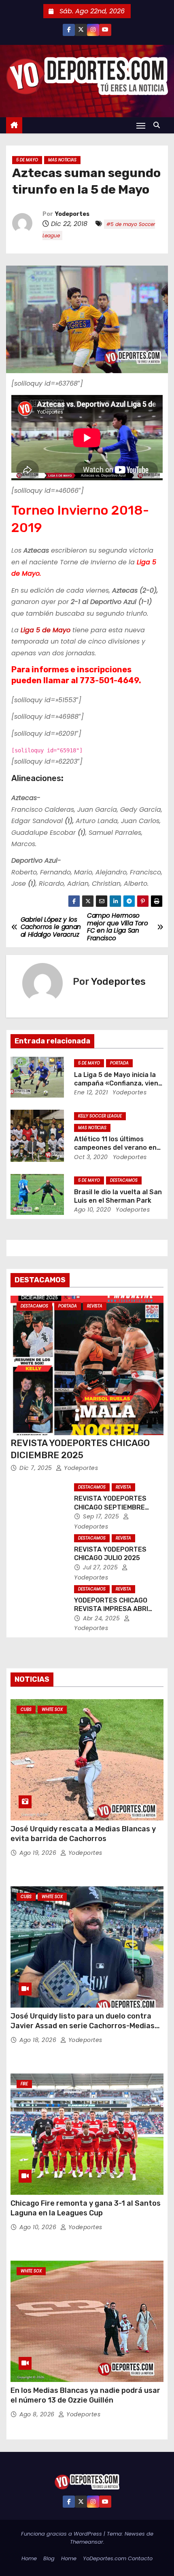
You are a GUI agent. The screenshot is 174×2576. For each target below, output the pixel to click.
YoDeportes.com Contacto (118, 2558)
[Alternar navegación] (141, 126)
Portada (119, 1063)
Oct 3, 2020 (91, 1157)
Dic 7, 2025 (37, 1468)
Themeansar (87, 2542)
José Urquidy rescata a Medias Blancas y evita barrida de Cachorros (83, 1834)
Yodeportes (72, 214)
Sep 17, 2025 (102, 1516)
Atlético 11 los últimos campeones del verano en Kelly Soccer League (115, 1148)
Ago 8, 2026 (38, 2414)
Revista (95, 1306)
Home (29, 2558)
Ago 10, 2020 (92, 1210)
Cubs (26, 1709)
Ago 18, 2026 (39, 2040)
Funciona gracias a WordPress (62, 2534)
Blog (49, 2558)
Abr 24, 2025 (102, 1618)
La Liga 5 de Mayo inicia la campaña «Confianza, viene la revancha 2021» (118, 1083)
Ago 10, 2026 (39, 2227)
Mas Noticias (62, 160)
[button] (159, 125)
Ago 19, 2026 (39, 1853)
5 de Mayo (27, 160)
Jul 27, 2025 (101, 1567)
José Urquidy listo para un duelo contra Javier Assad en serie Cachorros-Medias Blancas (83, 2026)
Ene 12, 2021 (91, 1092)
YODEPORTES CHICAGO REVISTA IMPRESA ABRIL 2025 (113, 1609)
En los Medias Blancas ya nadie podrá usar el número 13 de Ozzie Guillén (85, 2395)
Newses (135, 2534)
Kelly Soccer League (100, 1116)
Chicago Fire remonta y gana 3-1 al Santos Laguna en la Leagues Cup (86, 2208)
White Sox (52, 1709)
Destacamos (124, 1180)
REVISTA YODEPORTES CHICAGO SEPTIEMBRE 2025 (110, 1507)
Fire (24, 2084)
